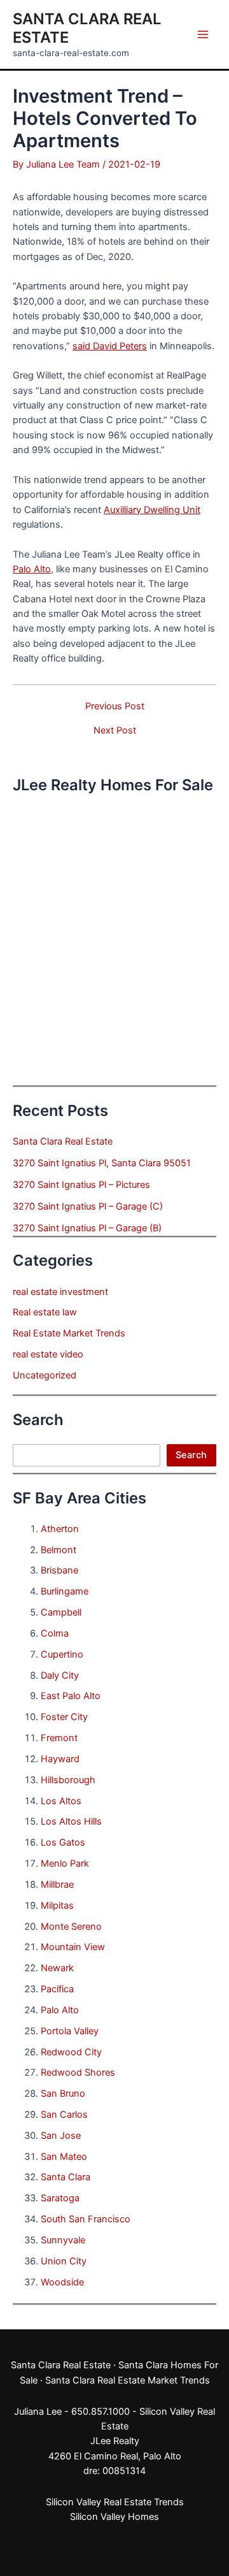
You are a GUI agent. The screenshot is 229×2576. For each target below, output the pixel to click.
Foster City (64, 1717)
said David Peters (110, 346)
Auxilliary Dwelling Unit (152, 510)
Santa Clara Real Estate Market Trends (128, 2380)
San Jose (61, 2136)
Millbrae (57, 1885)
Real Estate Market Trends (69, 1333)
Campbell (61, 1612)
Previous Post (115, 706)
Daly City (60, 1675)
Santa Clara (66, 2177)
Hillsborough (68, 1780)
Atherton (60, 1529)
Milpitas (57, 1906)
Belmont (59, 1550)
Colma (55, 1633)
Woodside (62, 2282)
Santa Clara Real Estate (63, 1141)
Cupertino (62, 1654)
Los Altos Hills (71, 1821)
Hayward (60, 1759)
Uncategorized (45, 1375)
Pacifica (57, 1989)
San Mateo (64, 2157)
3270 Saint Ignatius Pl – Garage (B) (87, 1228)
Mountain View (73, 1947)
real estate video (48, 1354)
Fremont (59, 1738)
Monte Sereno (71, 1927)
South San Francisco (86, 2219)
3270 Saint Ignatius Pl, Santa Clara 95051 (102, 1163)
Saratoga (60, 2198)
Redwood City (71, 2052)
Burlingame (65, 1591)
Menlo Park (65, 1863)
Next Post (115, 731)
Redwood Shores (78, 2073)
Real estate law (45, 1312)
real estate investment (60, 1292)
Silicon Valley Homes (114, 2517)
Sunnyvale (63, 2240)
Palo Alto (32, 569)
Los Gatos (63, 1842)
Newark (57, 1968)
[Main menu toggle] (203, 34)
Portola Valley (70, 2031)
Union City (64, 2261)
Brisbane (59, 1570)
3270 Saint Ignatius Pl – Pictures (81, 1185)
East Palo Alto (71, 1696)
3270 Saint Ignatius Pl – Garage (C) (88, 1206)
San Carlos (64, 2115)
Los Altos (61, 1801)
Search (191, 1455)
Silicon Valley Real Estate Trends (115, 2502)
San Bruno (63, 2094)
